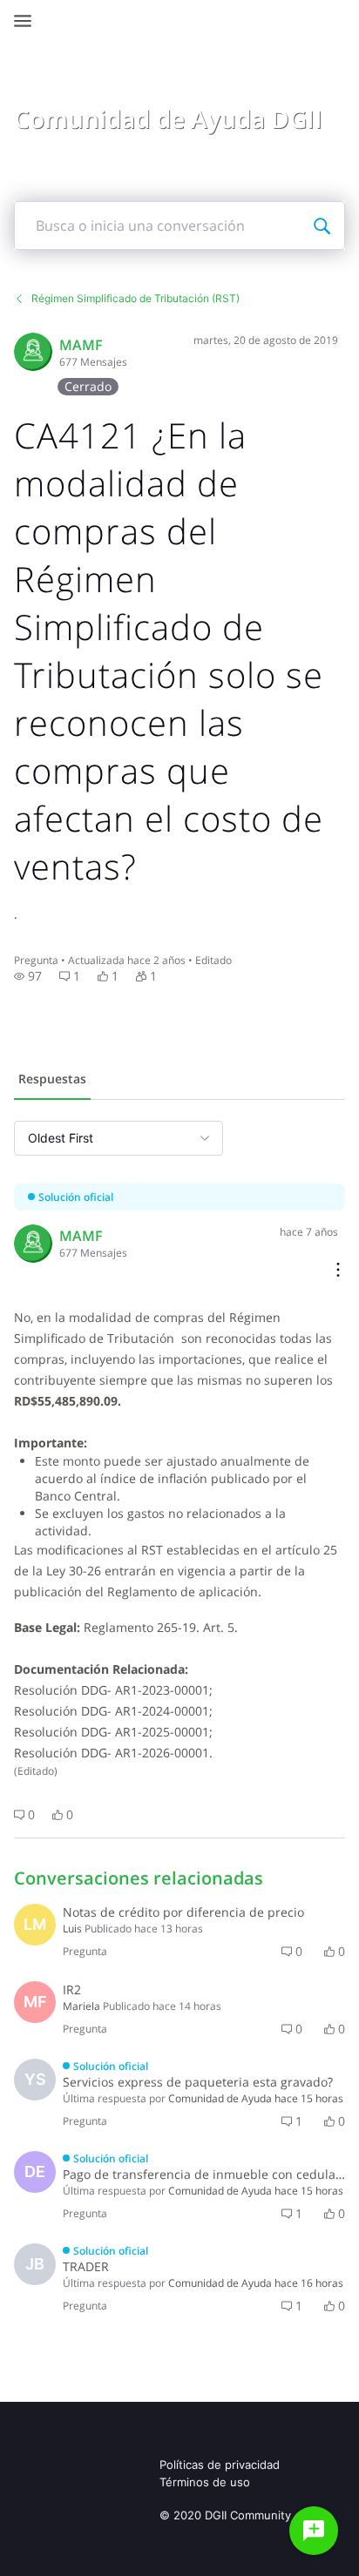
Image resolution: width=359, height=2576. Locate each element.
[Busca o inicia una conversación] (322, 226)
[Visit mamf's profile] (33, 352)
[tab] (52, 1081)
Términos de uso (205, 2482)
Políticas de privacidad (220, 2465)
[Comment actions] (338, 1271)
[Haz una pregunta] (314, 2531)
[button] (28, 976)
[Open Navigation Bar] (28, 21)
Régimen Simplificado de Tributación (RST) (135, 298)
